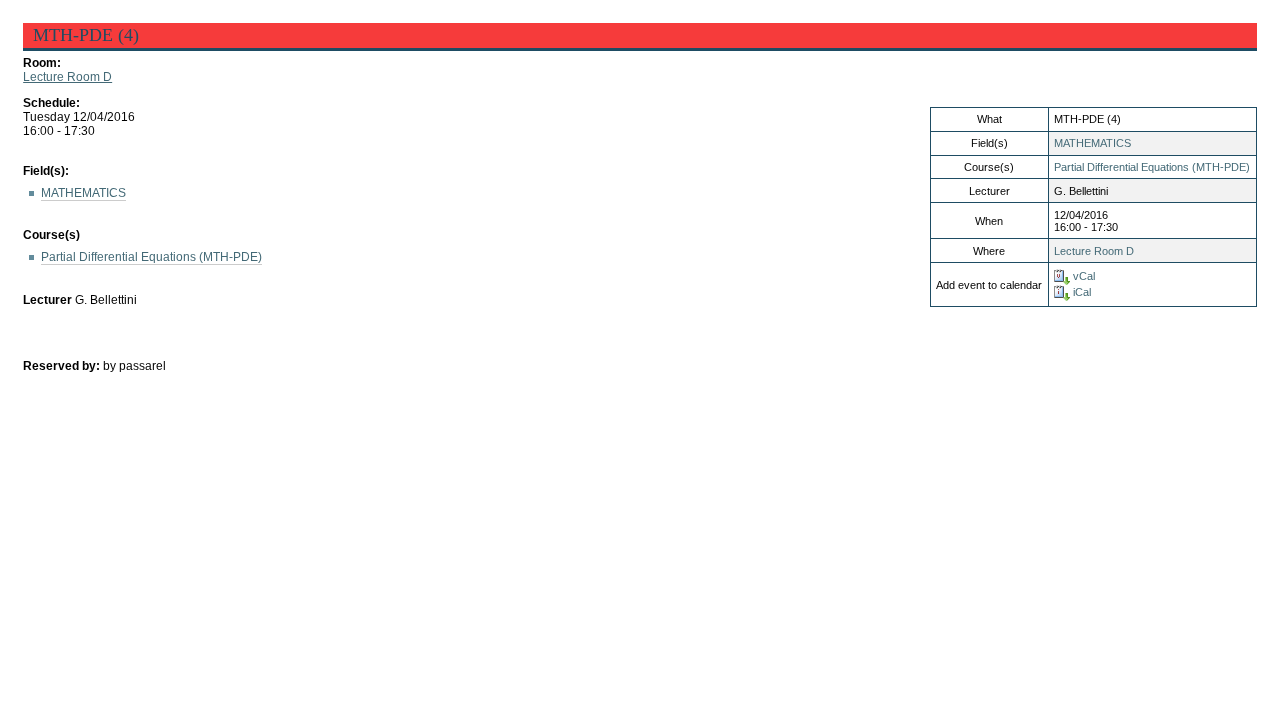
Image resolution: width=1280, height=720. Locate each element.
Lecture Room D (67, 77)
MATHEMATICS (1092, 143)
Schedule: (51, 103)
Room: (42, 63)
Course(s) (51, 235)
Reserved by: (63, 366)
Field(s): (46, 171)
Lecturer (47, 300)
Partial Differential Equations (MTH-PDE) (1152, 167)
